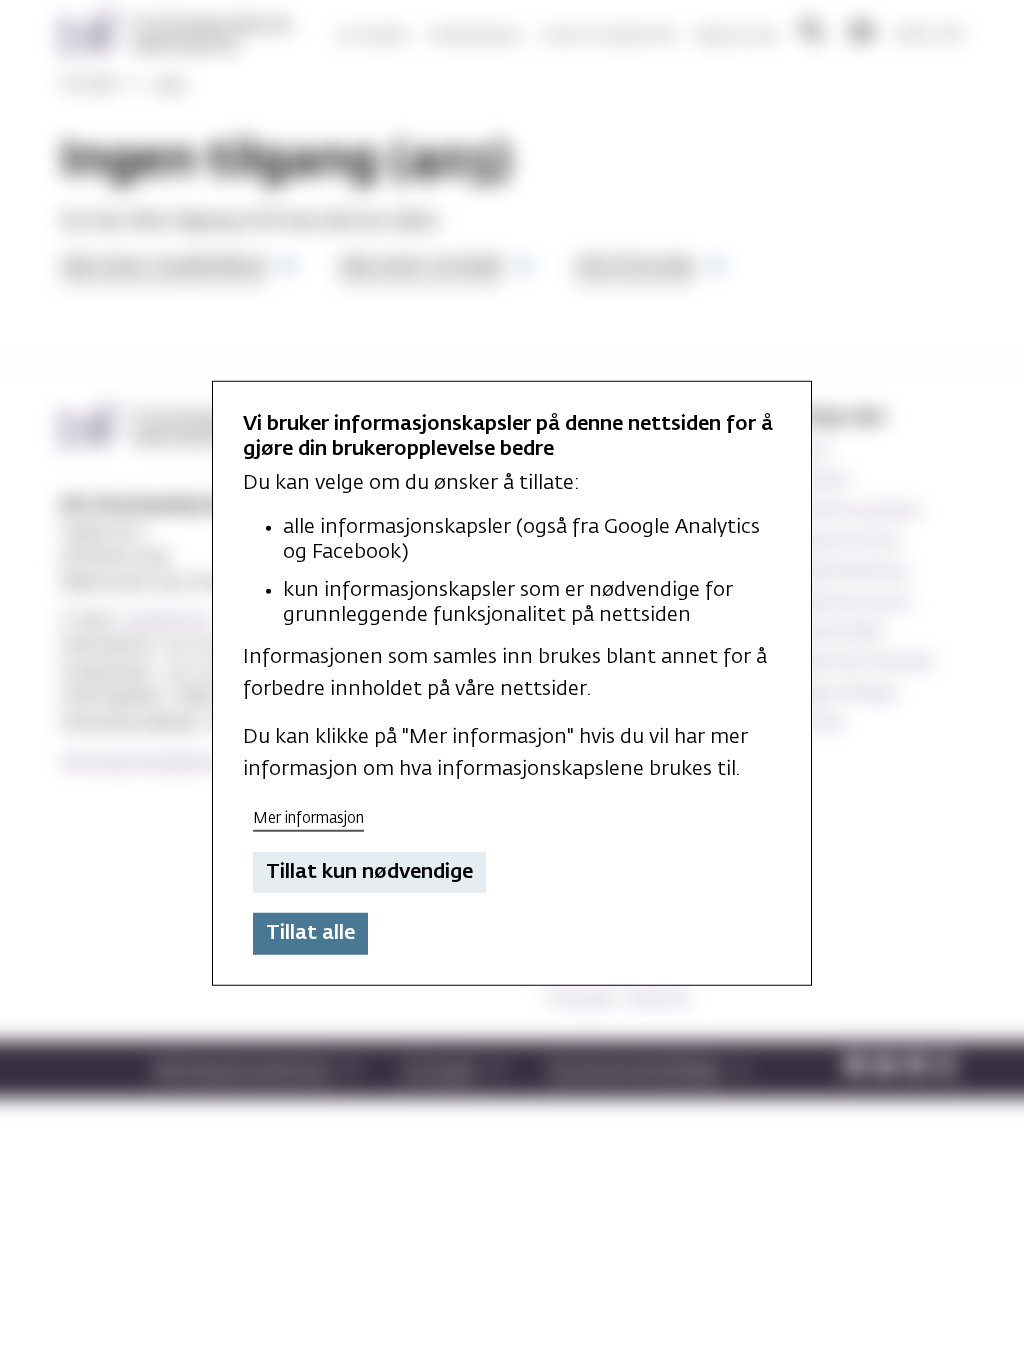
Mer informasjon (308, 818)
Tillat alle (310, 933)
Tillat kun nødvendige (369, 872)
